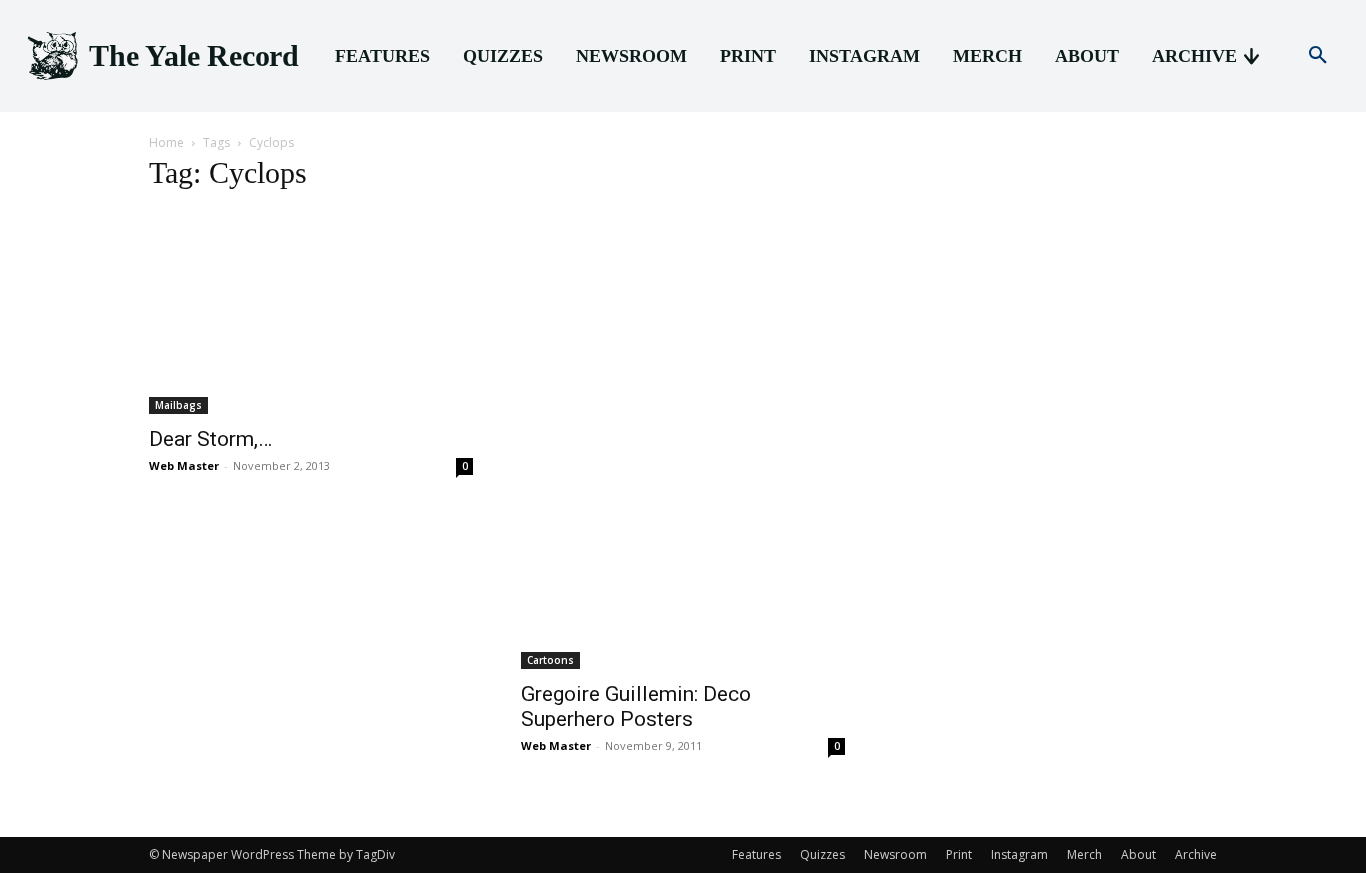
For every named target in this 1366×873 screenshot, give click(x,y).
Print (959, 854)
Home (166, 142)
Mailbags (178, 405)
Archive (1196, 854)
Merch (1084, 854)
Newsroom (895, 854)
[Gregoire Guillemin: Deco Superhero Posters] (683, 440)
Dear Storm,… (210, 439)
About (1138, 854)
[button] (1318, 56)
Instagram (1019, 854)
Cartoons (550, 660)
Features (756, 854)
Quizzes (822, 854)
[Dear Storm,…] (311, 312)
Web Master (184, 465)
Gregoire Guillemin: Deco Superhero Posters (636, 706)
